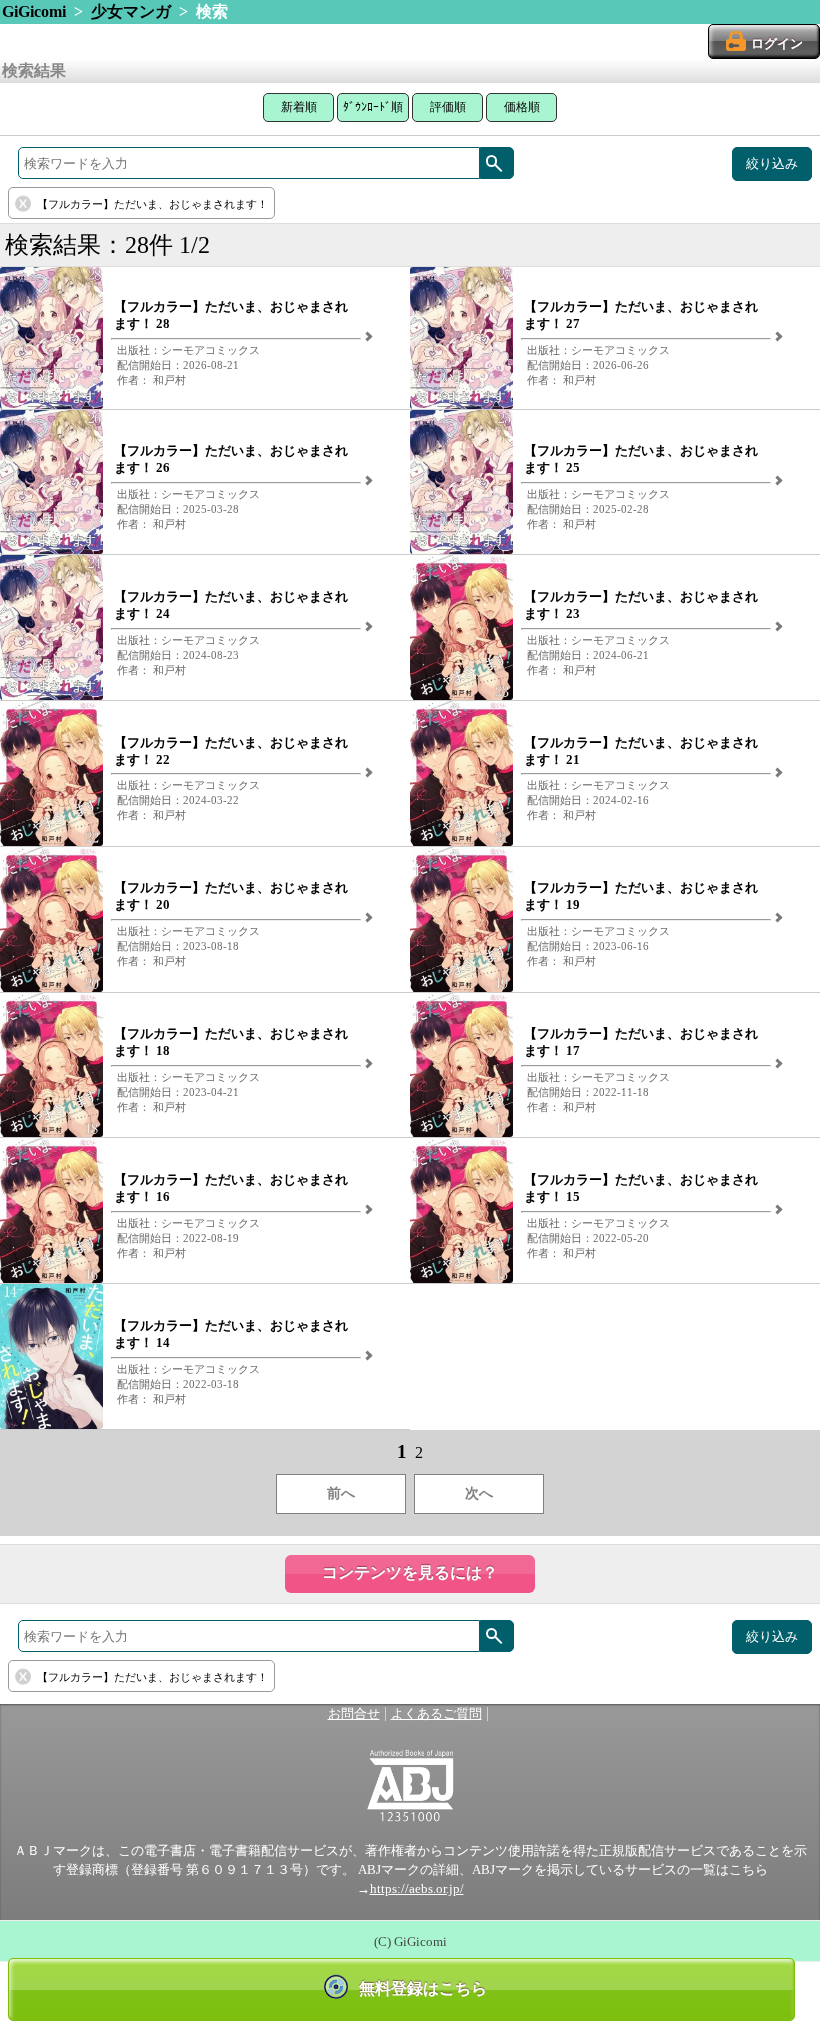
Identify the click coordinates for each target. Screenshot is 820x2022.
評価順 (448, 107)
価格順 (522, 107)
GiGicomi (34, 11)
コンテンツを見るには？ (410, 1572)
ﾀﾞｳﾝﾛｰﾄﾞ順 (373, 107)
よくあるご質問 (436, 1714)
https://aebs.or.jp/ (417, 1889)
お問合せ (354, 1714)
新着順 (299, 107)
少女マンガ (131, 11)
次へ (479, 1493)
